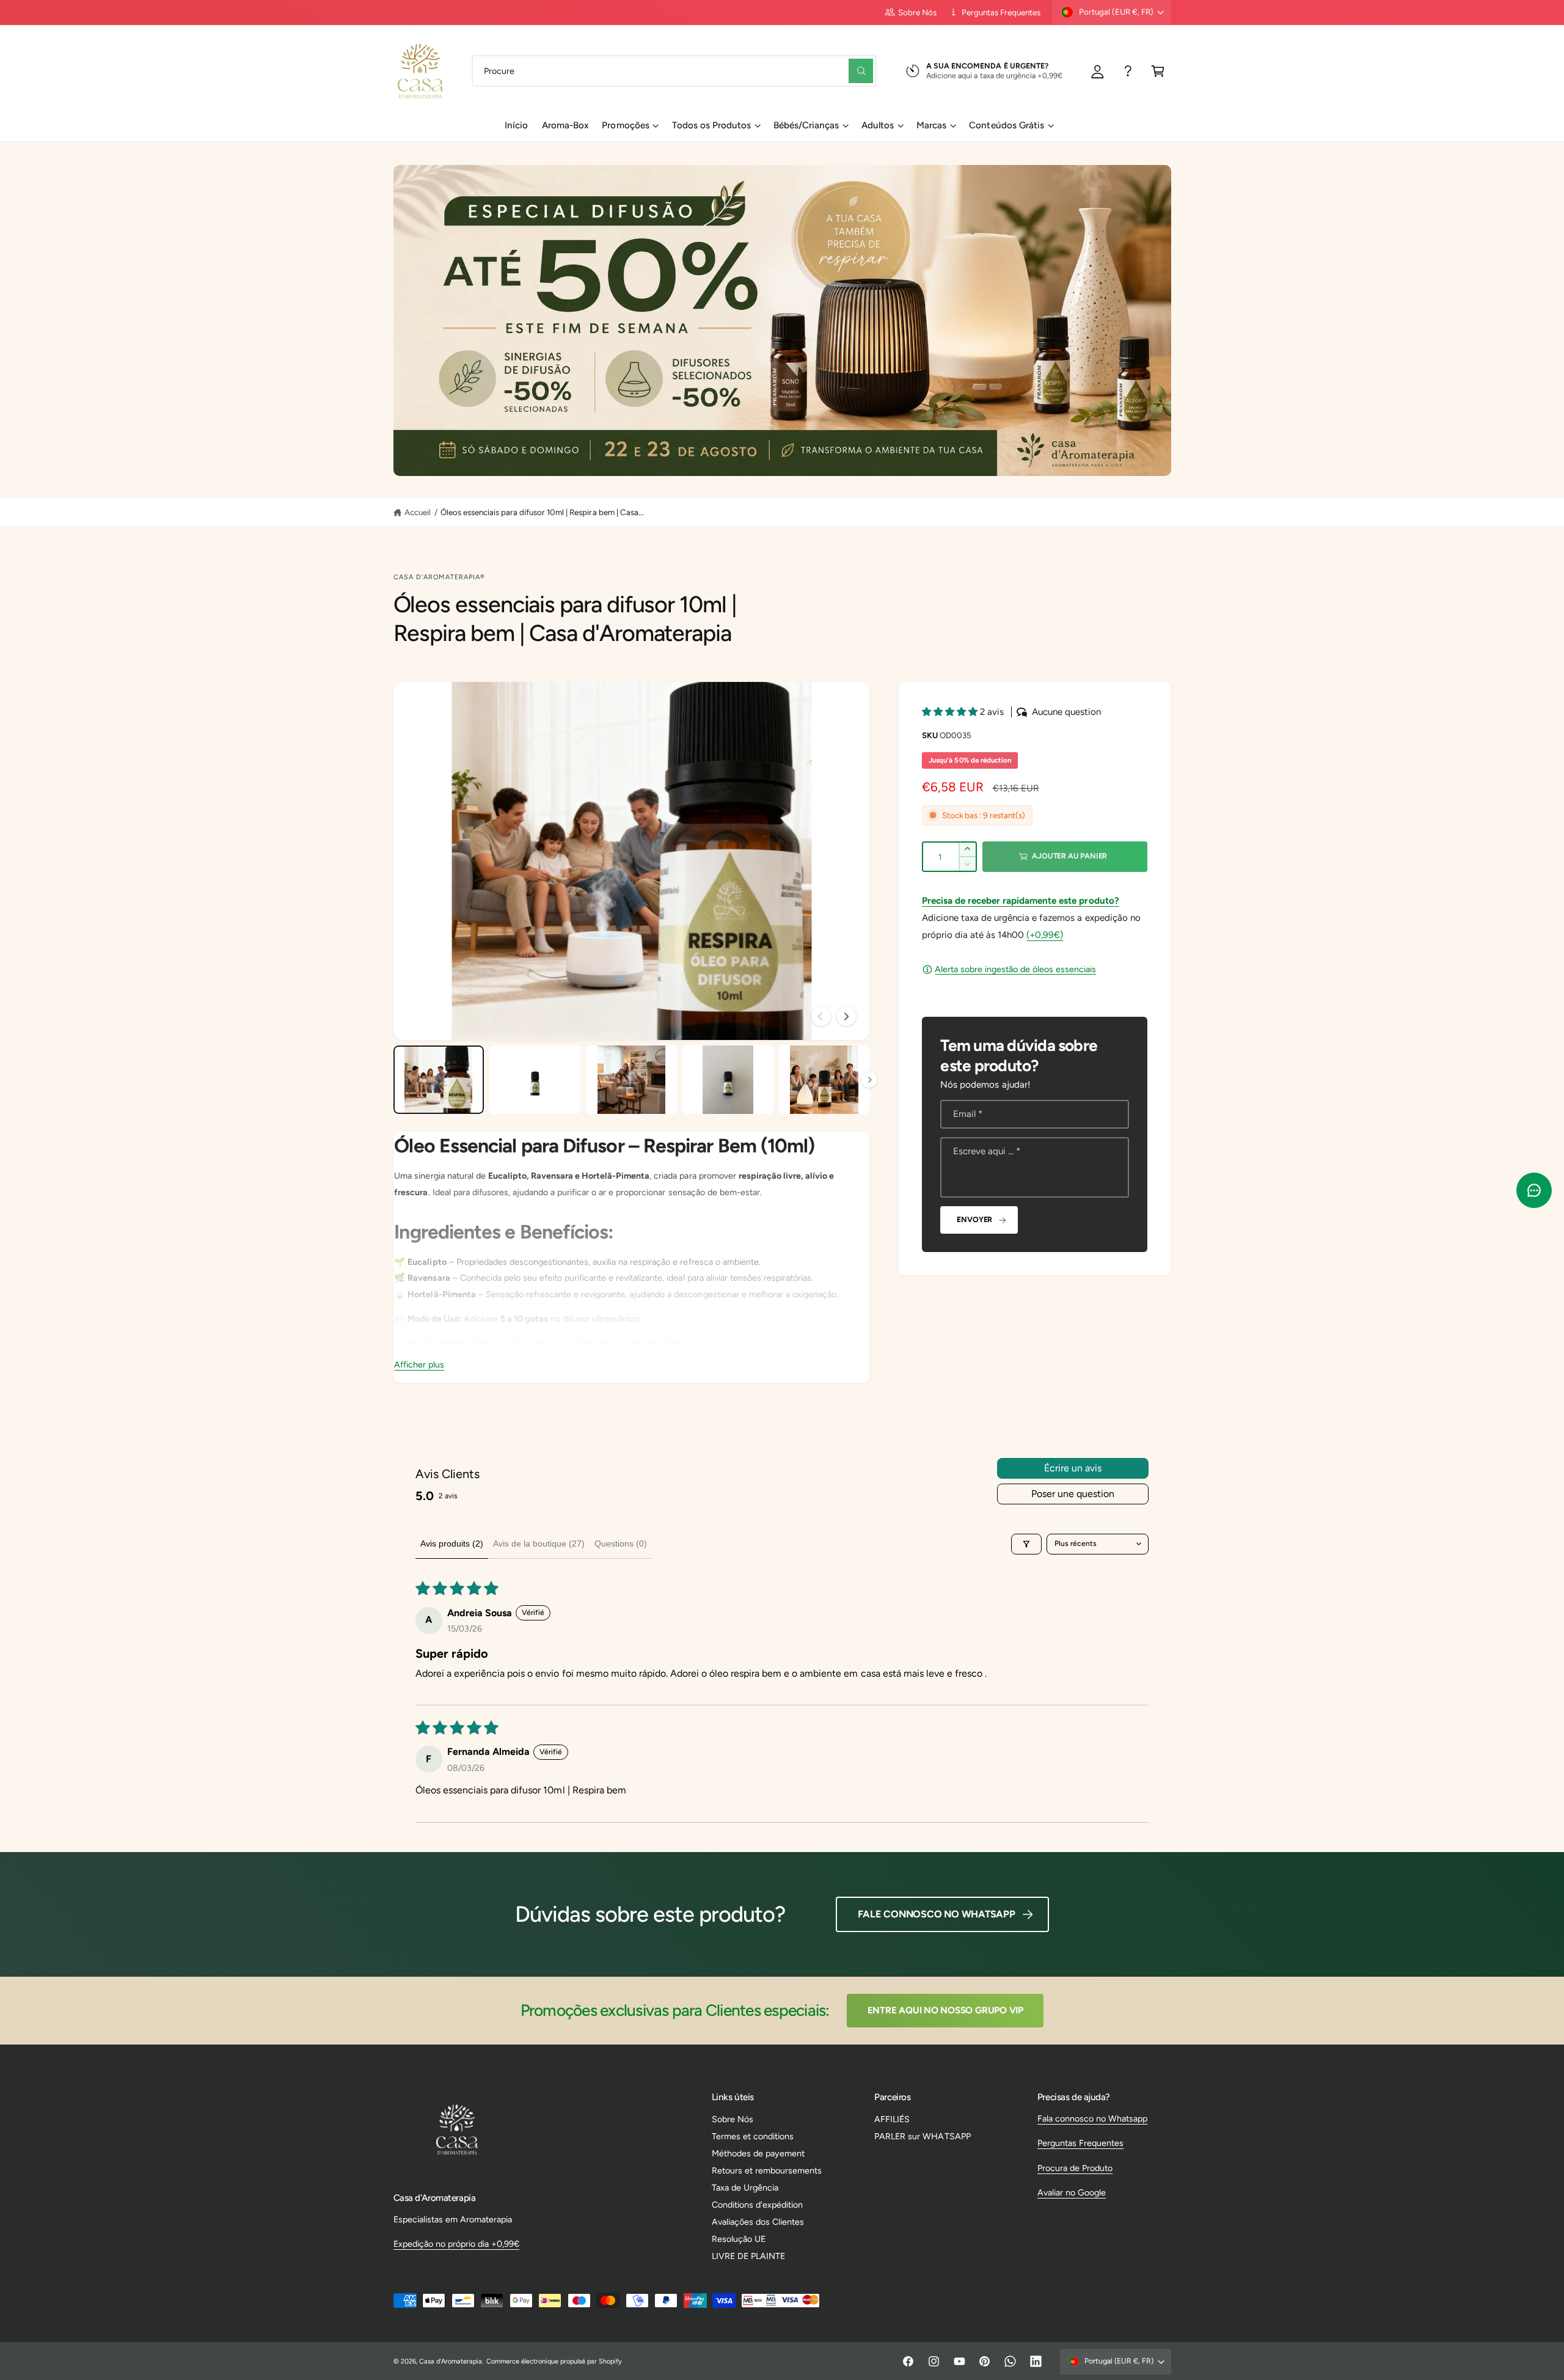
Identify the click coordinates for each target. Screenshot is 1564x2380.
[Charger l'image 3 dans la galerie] (631, 1080)
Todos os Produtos (711, 125)
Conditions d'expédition (757, 2205)
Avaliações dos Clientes (758, 2222)
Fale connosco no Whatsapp (937, 1914)
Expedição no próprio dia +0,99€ (456, 2244)
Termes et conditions (753, 2136)
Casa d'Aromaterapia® (440, 577)
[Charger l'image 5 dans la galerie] (824, 1080)
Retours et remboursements (767, 2170)
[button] (1158, 71)
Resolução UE (739, 2239)
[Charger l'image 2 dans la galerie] (535, 1080)
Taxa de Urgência (745, 2188)
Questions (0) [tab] (621, 1543)
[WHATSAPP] (1128, 71)
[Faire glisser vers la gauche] (821, 1016)
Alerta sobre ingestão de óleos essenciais (1015, 969)
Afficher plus (419, 1364)
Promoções (625, 125)
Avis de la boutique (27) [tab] (539, 1543)
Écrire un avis (1073, 1468)
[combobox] (674, 71)
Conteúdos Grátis (1006, 125)
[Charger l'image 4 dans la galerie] (728, 1080)
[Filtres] (1026, 1544)
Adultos (878, 125)
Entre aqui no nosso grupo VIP (945, 2010)
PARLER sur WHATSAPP (922, 2136)
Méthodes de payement (758, 2153)
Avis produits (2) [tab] (452, 1543)
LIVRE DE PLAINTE (748, 2256)
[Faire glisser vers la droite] (846, 1016)
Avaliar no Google (1072, 2192)
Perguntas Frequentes (1001, 12)
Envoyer (974, 1219)
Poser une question (1073, 1494)
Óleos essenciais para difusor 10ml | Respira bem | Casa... (542, 512)
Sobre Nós (917, 12)
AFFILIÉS (892, 2119)
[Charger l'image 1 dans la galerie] (439, 1080)
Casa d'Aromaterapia (451, 2361)
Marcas (931, 125)
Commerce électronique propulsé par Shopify (554, 2361)
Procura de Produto (1075, 2168)
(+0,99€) (1045, 935)
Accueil (418, 512)
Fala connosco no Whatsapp (1092, 2118)
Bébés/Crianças (806, 125)
